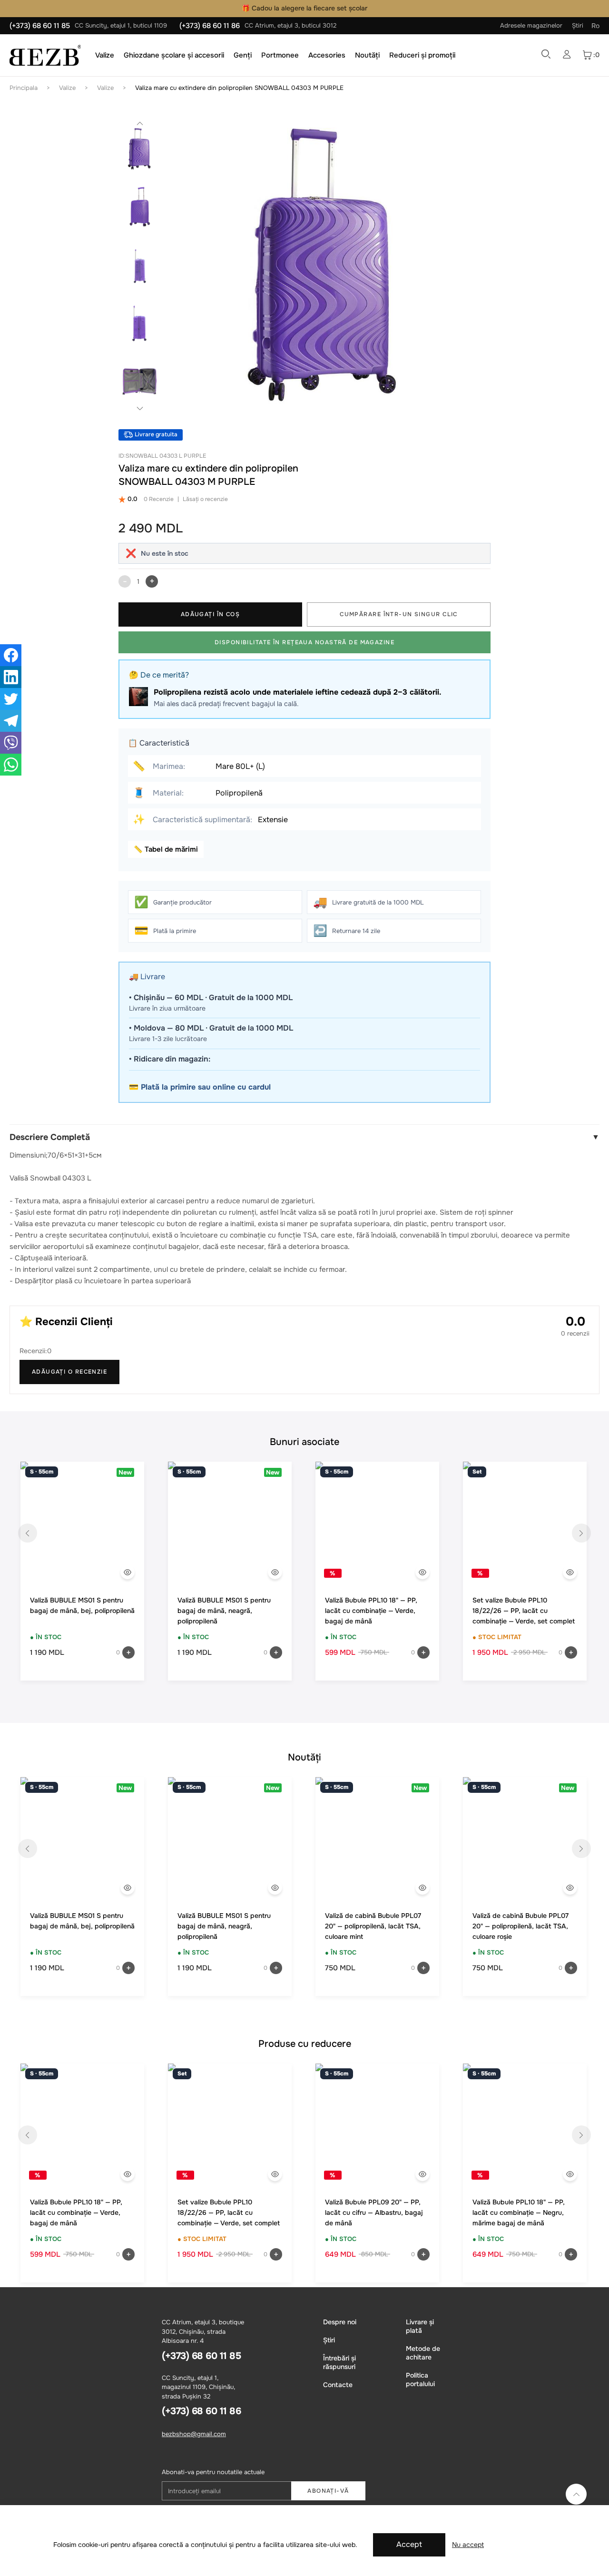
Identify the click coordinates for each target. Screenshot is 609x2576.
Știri (578, 25)
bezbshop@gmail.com (194, 2434)
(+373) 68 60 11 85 (40, 26)
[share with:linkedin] (11, 677)
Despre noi (340, 2322)
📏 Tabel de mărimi (166, 849)
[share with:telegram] (11, 721)
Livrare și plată (420, 2326)
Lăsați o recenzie (205, 499)
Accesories (327, 55)
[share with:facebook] (11, 655)
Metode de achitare (423, 2353)
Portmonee (280, 55)
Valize (105, 55)
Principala (24, 88)
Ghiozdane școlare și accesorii (174, 55)
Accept (409, 2544)
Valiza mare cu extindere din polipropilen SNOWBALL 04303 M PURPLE (239, 88)
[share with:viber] (11, 743)
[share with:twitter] (11, 699)
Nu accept (468, 2545)
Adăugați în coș (211, 614)
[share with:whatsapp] (11, 765)
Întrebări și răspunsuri (339, 2362)
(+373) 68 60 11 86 (210, 26)
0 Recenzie (159, 499)
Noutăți (367, 55)
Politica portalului (420, 2379)
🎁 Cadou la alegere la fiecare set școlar (304, 8)
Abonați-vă (328, 2491)
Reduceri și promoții (422, 55)
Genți (243, 55)
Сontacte (338, 2385)
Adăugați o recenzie (69, 1372)
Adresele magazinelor (531, 25)
